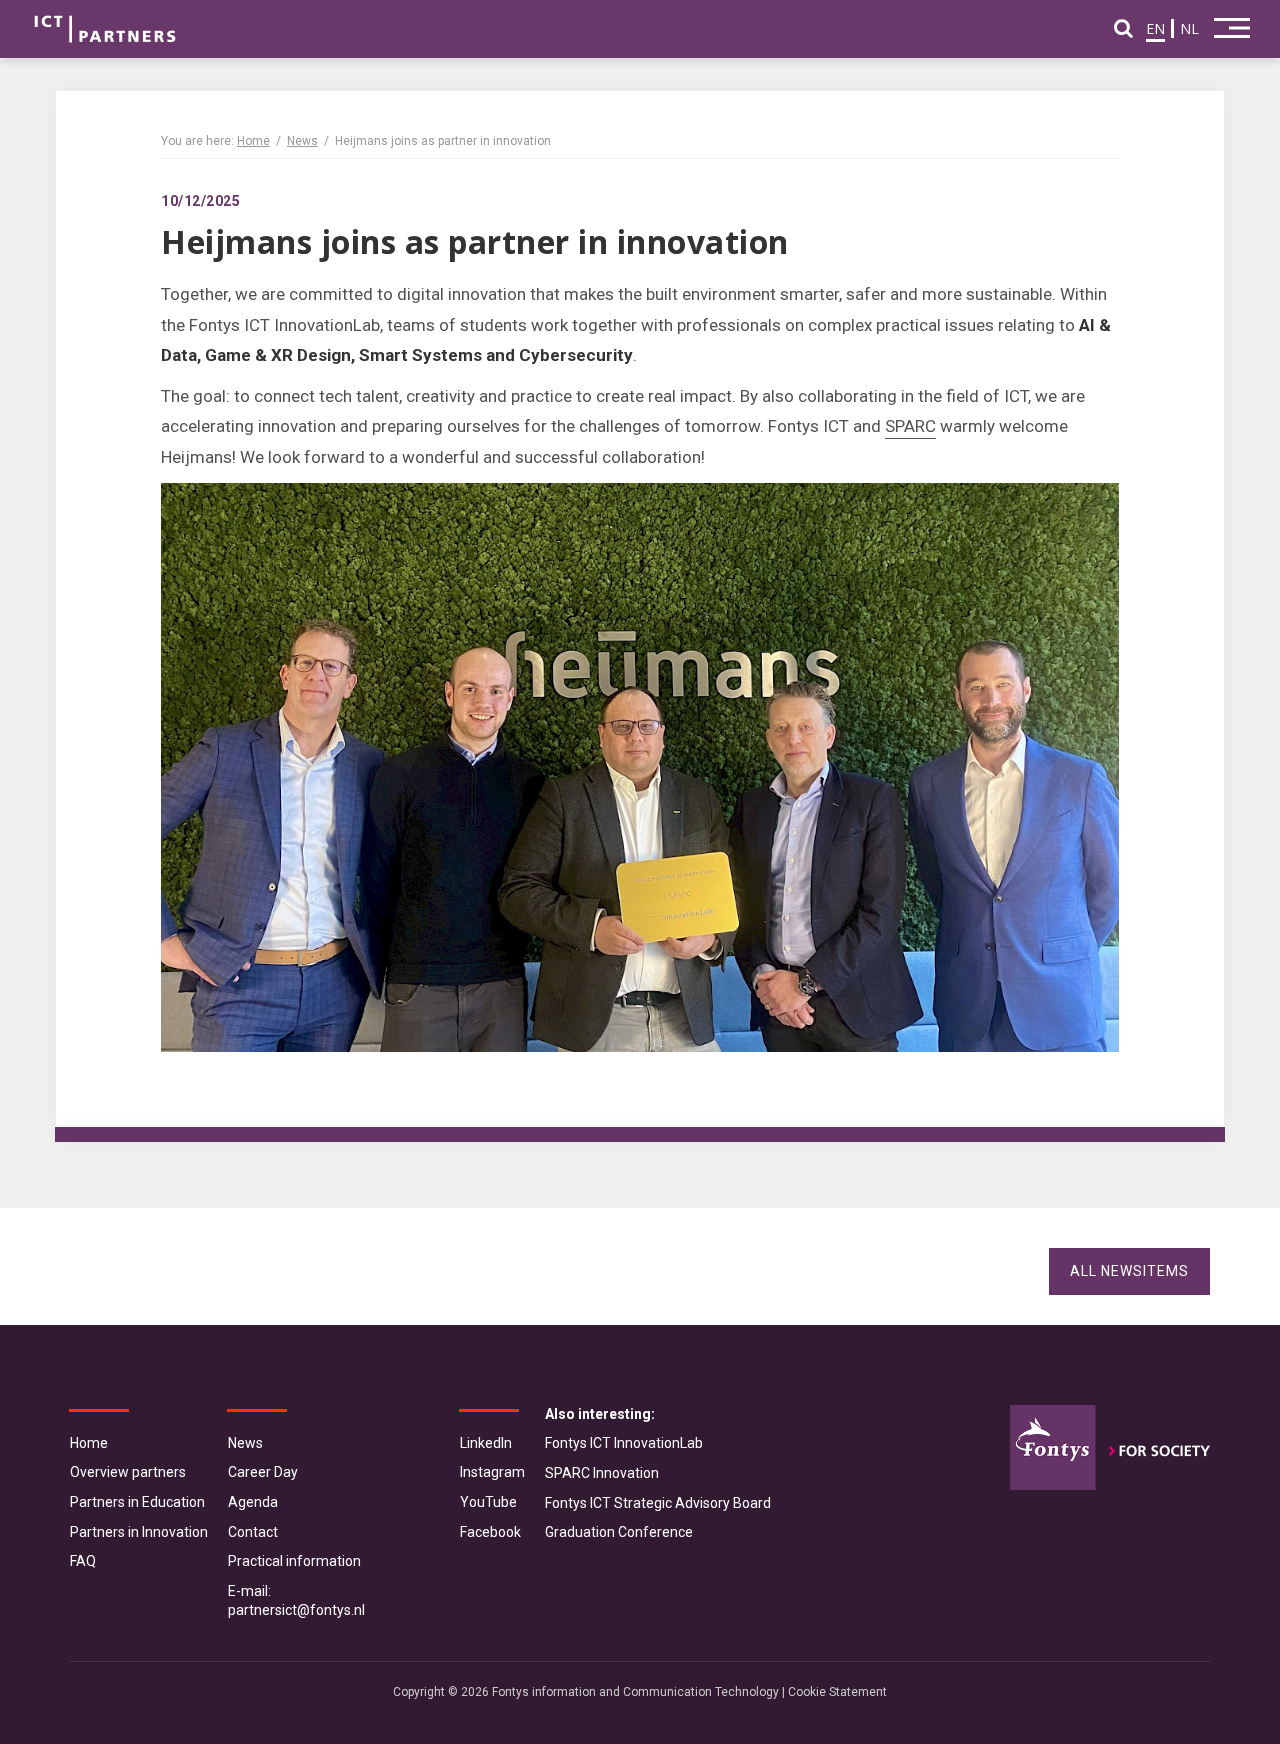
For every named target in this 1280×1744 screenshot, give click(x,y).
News (302, 141)
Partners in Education (137, 1502)
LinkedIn (486, 1443)
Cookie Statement (837, 1692)
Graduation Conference (619, 1532)
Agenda (253, 1502)
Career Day (263, 1472)
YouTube (488, 1502)
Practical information (294, 1561)
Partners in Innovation (139, 1532)
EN (1155, 28)
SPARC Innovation (602, 1473)
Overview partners (128, 1472)
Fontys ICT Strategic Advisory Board (658, 1503)
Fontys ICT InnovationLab (624, 1443)
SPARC (910, 426)
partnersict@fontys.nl (296, 1610)
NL (1189, 28)
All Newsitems (1129, 1271)
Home (253, 141)
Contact (253, 1532)
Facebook (490, 1532)
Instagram (492, 1472)
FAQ (83, 1561)
